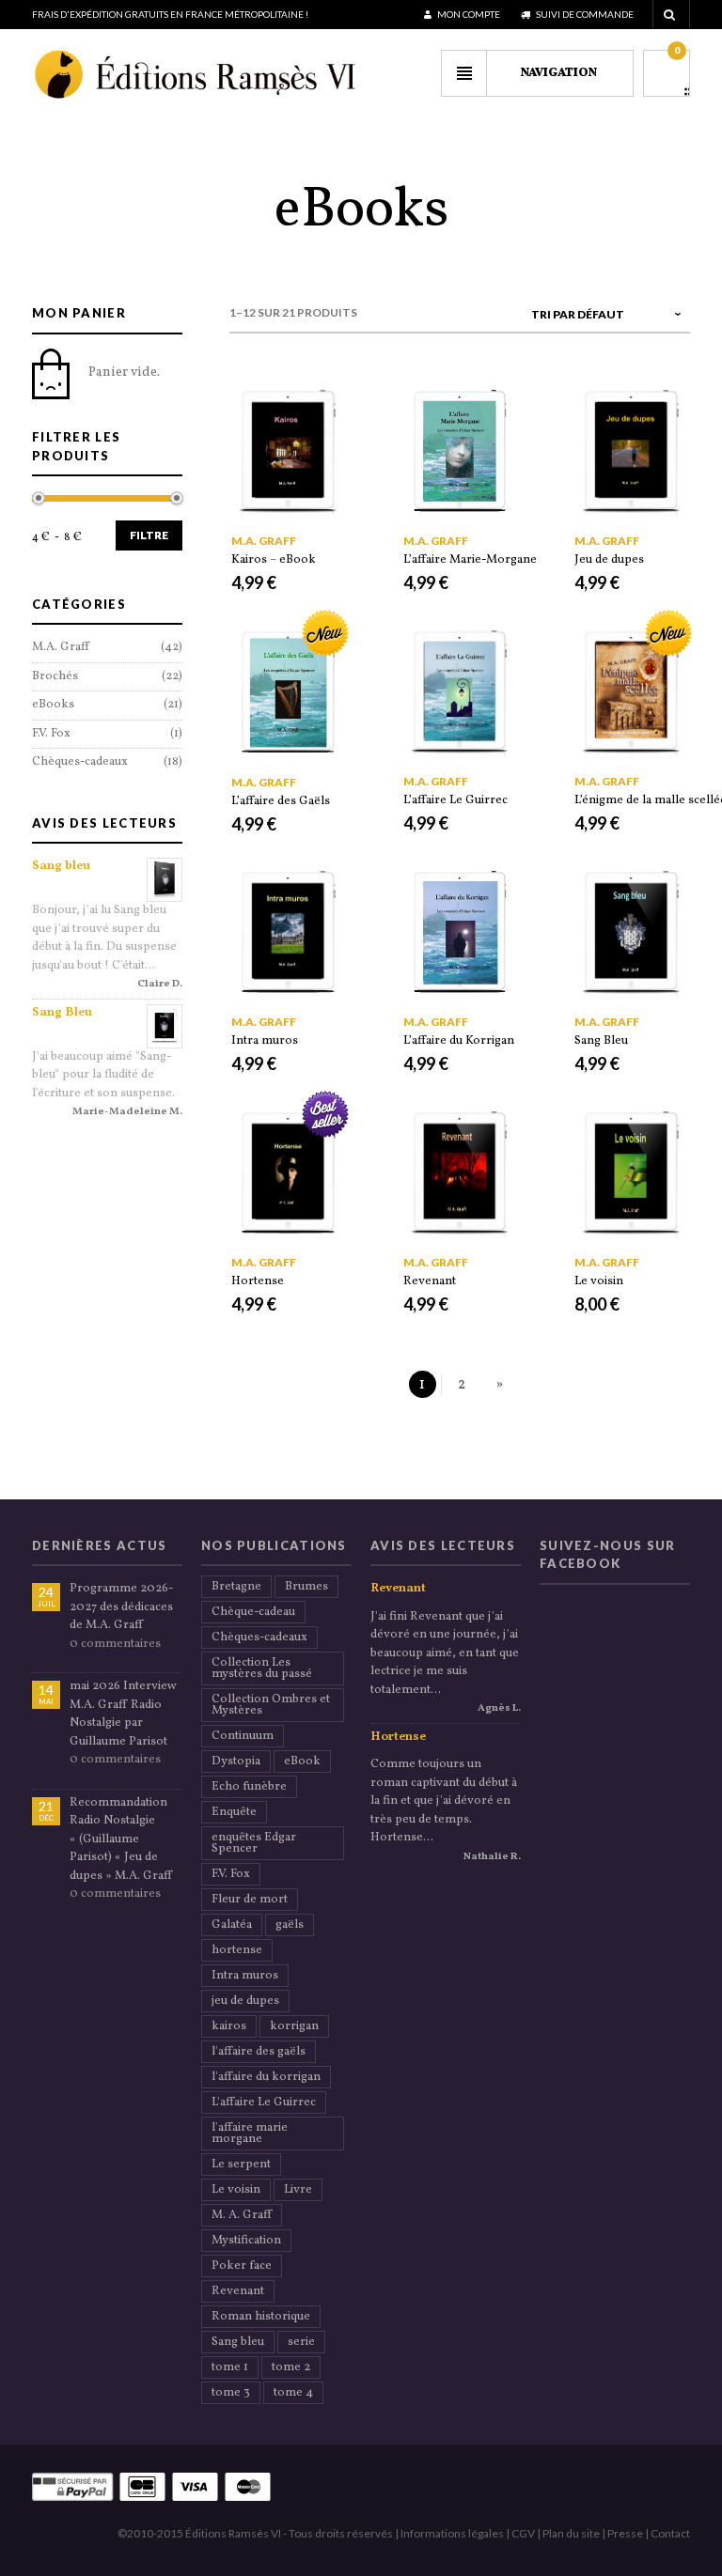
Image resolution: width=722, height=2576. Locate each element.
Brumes (306, 1587)
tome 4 (293, 2393)
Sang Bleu (601, 1041)
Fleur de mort (250, 1900)
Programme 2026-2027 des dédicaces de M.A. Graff (121, 1607)
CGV (523, 2533)
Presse (625, 2533)
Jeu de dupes (609, 560)
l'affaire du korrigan (266, 2077)
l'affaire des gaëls (259, 2052)
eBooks (53, 705)
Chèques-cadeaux (80, 762)
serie (301, 2342)
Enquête (234, 1812)
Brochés (55, 676)
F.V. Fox (51, 734)
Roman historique (261, 2317)
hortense (237, 1950)
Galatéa (232, 1925)
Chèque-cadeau (253, 1612)
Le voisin (599, 1281)
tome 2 (291, 2367)
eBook (302, 1761)
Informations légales (452, 2533)
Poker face (242, 2266)
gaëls (290, 1925)
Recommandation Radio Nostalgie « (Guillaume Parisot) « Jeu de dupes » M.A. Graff (121, 1839)
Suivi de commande (584, 14)
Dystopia (236, 1761)
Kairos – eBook (274, 560)
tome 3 (231, 2393)
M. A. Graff (242, 2215)
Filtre (149, 535)
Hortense (258, 1281)
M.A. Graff (264, 541)
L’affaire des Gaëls (281, 801)
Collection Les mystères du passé (262, 1668)
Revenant (430, 1281)
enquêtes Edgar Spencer (254, 1843)
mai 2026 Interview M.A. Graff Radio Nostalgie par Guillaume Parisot (123, 1714)
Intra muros (265, 1041)
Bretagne (236, 1587)
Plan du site (571, 2533)
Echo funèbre (249, 1787)
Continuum (243, 1736)
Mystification (246, 2241)
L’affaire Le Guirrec (455, 800)
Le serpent (241, 2165)
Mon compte (468, 14)
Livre (298, 2190)
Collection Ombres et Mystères (271, 1705)
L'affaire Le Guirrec (264, 2103)
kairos (229, 2026)
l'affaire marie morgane (250, 2134)
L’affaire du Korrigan (459, 1041)
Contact (670, 2533)
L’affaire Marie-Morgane (470, 560)
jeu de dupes (245, 2001)
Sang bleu (61, 866)
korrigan (294, 2026)
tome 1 (230, 2367)
